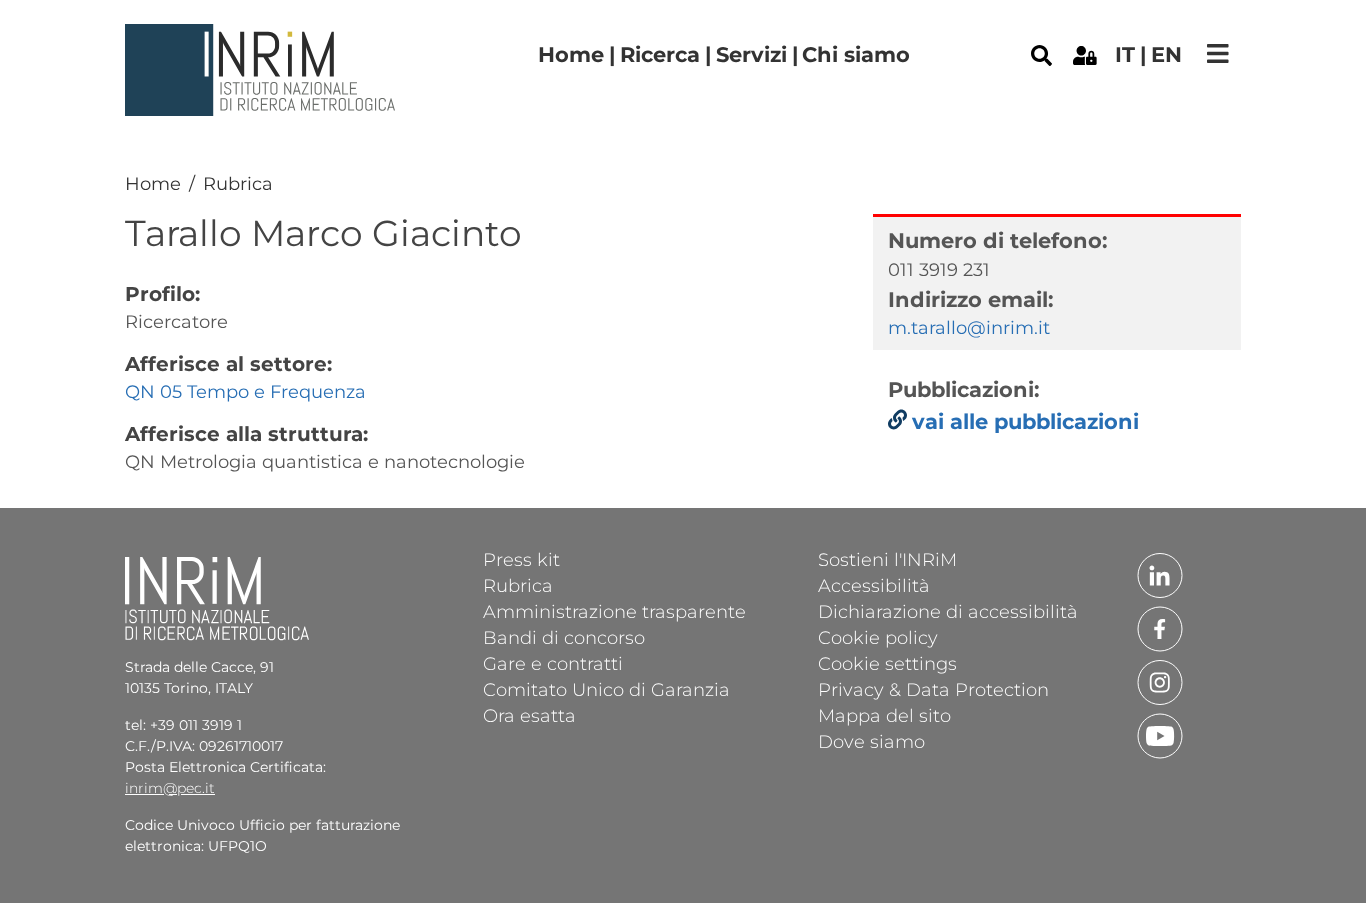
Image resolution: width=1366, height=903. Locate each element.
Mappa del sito (884, 715)
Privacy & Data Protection (933, 689)
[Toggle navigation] (1218, 53)
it (1125, 54)
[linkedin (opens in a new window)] (1160, 574)
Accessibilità (874, 585)
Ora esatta (529, 715)
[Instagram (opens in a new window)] (1160, 681)
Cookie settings (887, 663)
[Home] (263, 39)
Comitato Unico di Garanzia (606, 689)
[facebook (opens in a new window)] (1160, 627)
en (1166, 54)
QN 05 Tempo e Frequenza (245, 392)
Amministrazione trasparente (614, 611)
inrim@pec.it (170, 788)
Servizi (751, 54)
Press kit (521, 559)
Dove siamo (871, 741)
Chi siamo (856, 54)
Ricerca (660, 54)
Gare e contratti (553, 663)
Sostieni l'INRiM (887, 559)
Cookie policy (878, 637)
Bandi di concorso (564, 637)
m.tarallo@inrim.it (969, 328)
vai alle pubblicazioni (1025, 421)
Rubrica (238, 184)
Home (571, 54)
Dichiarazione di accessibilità (948, 611)
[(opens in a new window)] (1085, 54)
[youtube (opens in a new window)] (1160, 734)
